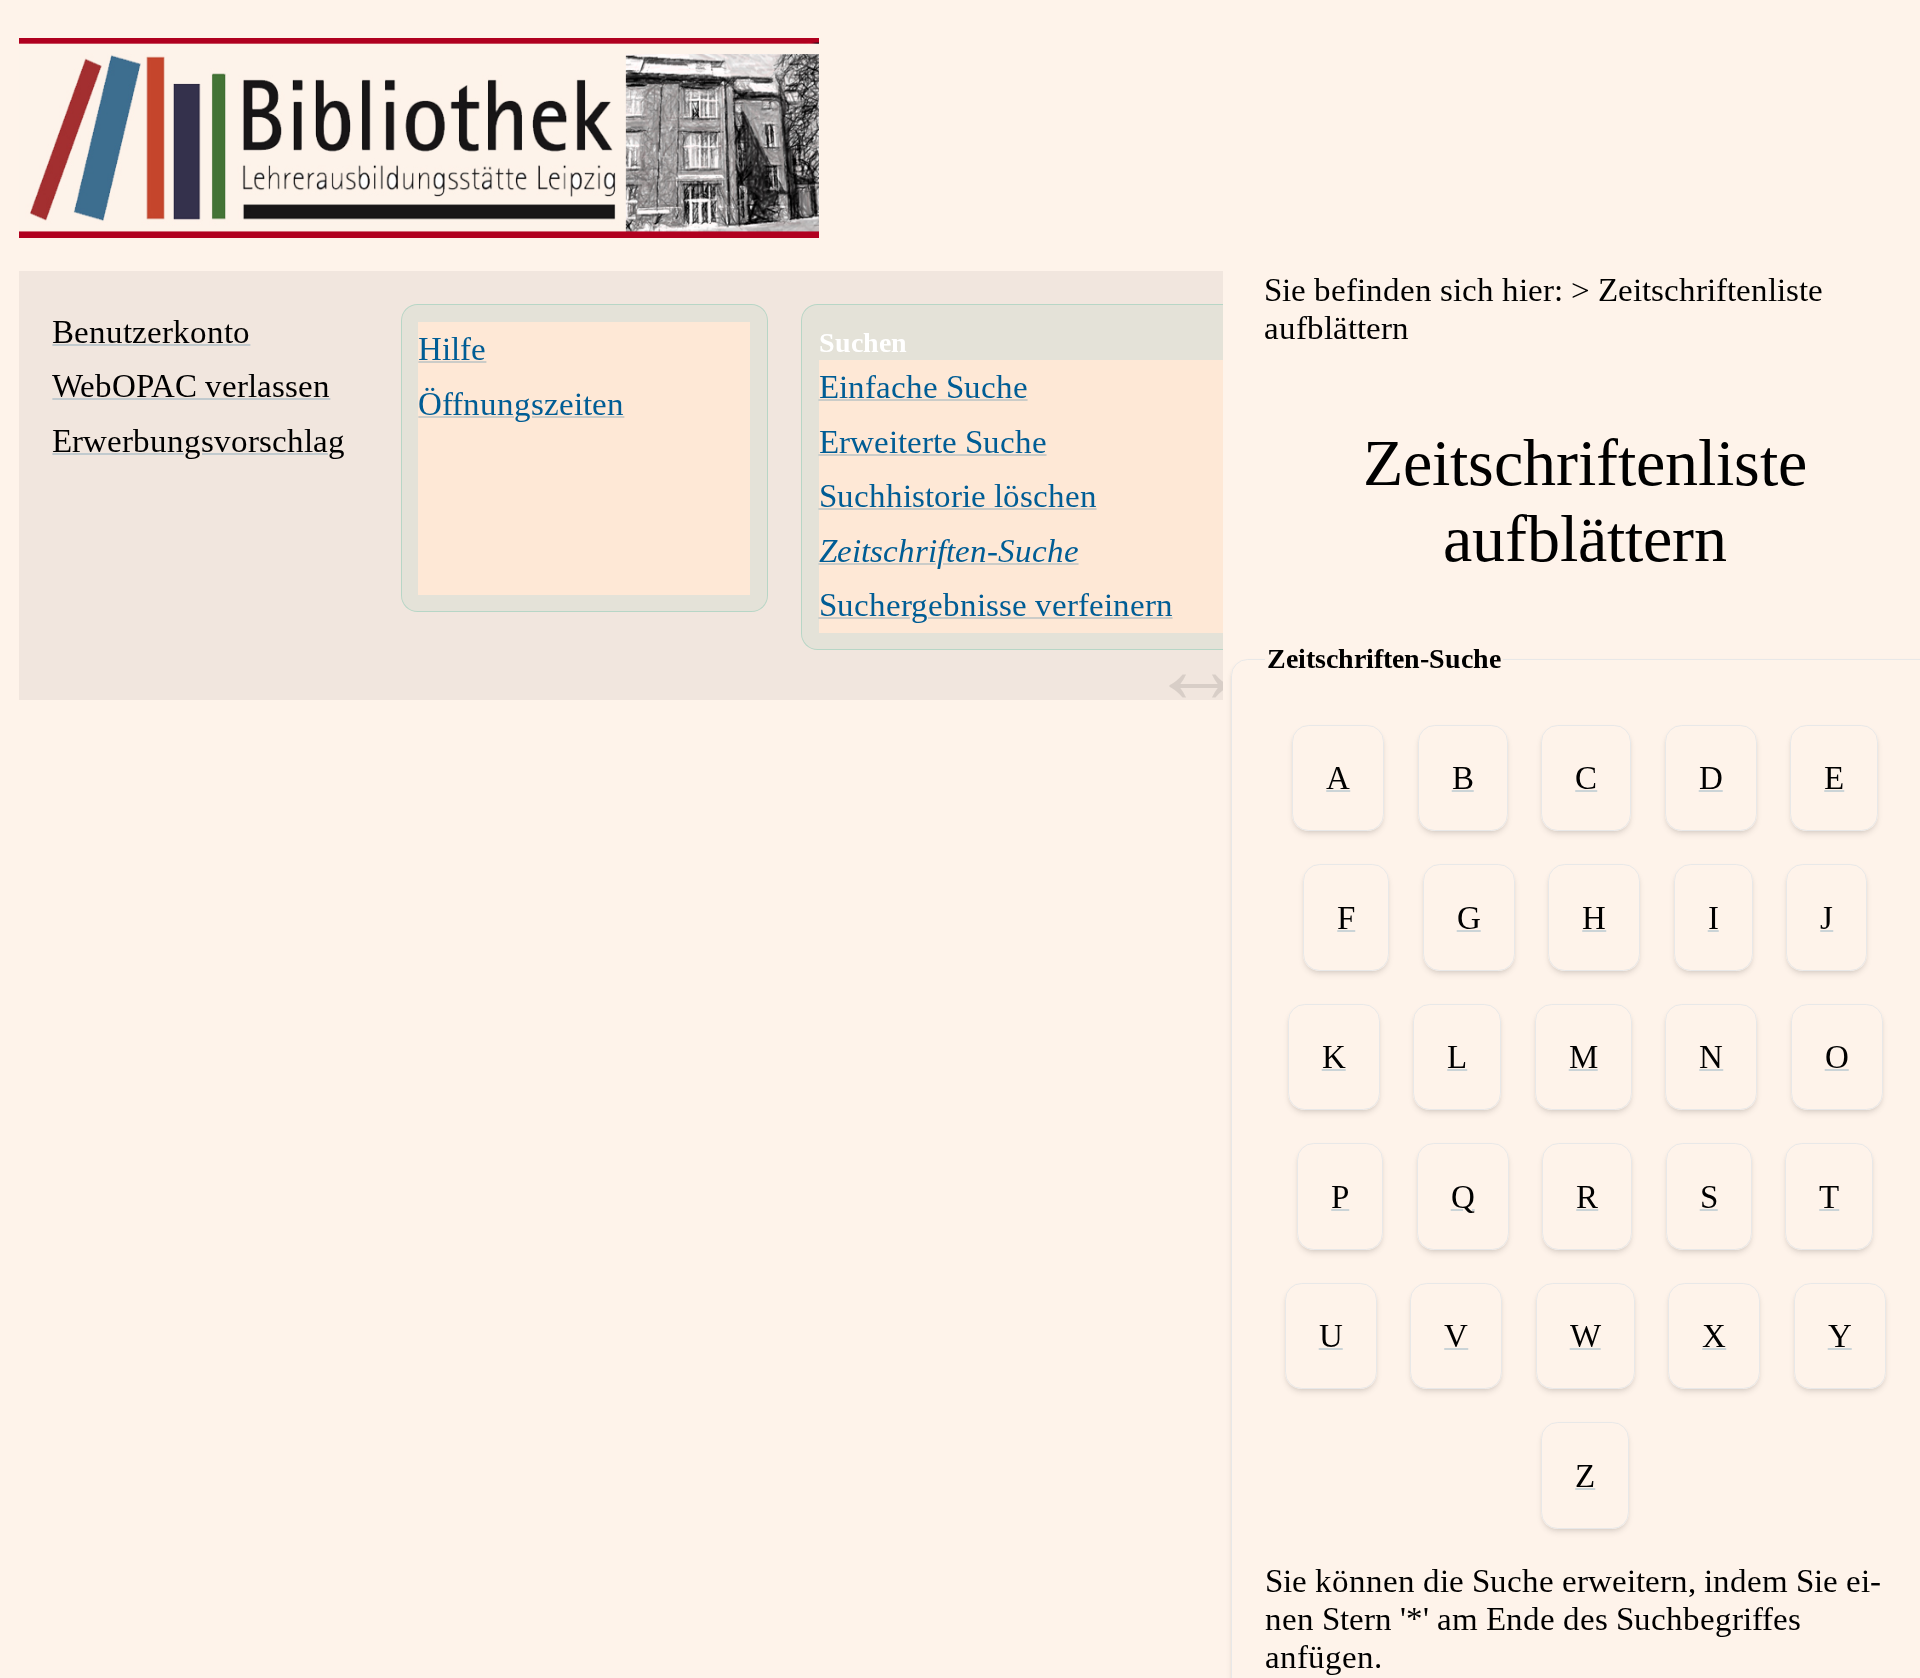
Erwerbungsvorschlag (198, 440)
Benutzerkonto (151, 331)
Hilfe (452, 348)
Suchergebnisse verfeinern (996, 604)
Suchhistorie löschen (958, 495)
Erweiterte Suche (933, 441)
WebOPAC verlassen (191, 385)
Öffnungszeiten (521, 403)
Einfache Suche (923, 386)
